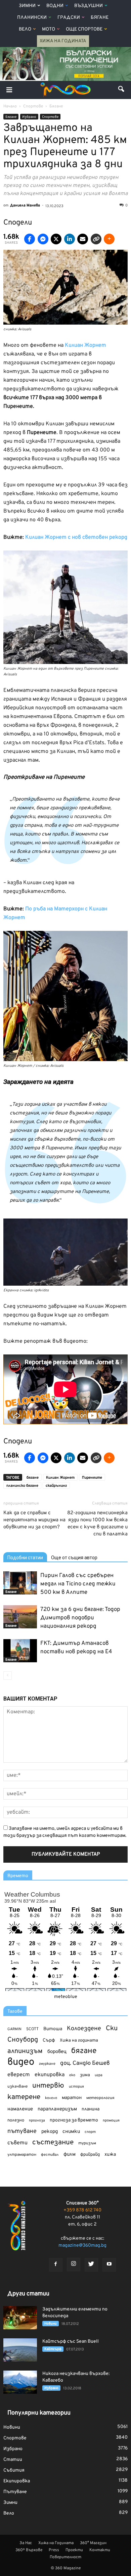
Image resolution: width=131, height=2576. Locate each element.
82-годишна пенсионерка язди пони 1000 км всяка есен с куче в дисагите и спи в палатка (97, 1524)
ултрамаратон (22, 2155)
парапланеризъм (57, 2109)
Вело (25, 29)
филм (70, 2155)
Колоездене (84, 2029)
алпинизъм (25, 2052)
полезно (16, 2120)
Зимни (27, 6)
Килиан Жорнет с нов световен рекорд (76, 537)
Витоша (53, 2029)
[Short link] (96, 239)
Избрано (29, 117)
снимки (71, 2132)
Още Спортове (84, 29)
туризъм (87, 2143)
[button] (122, 90)
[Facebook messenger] (43, 239)
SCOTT (32, 2029)
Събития (14, 2470)
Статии (13, 2460)
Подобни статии (25, 1558)
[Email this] (83, 239)
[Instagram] (74, 2264)
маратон (72, 2098)
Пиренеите (92, 1478)
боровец (57, 2052)
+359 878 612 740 (82, 2210)
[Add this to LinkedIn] (70, 239)
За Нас (26, 2543)
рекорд (50, 2132)
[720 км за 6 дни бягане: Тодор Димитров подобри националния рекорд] (20, 1617)
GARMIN (14, 2029)
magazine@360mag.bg (82, 2246)
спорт (90, 2132)
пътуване (22, 2131)
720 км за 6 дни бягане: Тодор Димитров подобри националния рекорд (80, 1618)
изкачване (17, 2087)
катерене (24, 2097)
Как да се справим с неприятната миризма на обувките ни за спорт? (34, 1520)
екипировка (50, 2075)
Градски (69, 18)
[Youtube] (109, 2265)
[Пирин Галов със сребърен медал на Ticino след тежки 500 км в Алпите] (20, 1583)
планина (91, 2109)
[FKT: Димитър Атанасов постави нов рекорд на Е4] (20, 1651)
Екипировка (17, 2481)
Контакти (100, 2550)
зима (85, 2075)
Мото (49, 29)
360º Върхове (29, 2550)
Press (54, 2550)
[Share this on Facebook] (30, 239)
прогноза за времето (74, 2120)
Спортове (50, 117)
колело (51, 2098)
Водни (55, 6)
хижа (110, 2155)
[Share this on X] (56, 239)
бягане (33, 1478)
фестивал (50, 2155)
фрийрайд (90, 2155)
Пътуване (15, 2492)
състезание (53, 2142)
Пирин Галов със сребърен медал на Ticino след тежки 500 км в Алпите (78, 1584)
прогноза (37, 2120)
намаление (20, 2109)
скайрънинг (56, 1486)
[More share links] (109, 239)
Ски (112, 2029)
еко (72, 2075)
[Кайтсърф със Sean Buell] (20, 2350)
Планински (32, 18)
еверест (19, 2075)
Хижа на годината (79, 2041)
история (76, 2087)
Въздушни (89, 6)
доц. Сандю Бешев (85, 2063)
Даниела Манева (25, 205)
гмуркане (47, 2064)
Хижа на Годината (63, 41)
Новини (51, 2324)
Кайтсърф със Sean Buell (71, 2342)
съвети (17, 2143)
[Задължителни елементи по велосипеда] (20, 2318)
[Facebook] (56, 2265)
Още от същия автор (74, 1558)
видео (21, 2062)
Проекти (74, 2550)
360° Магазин (93, 2543)
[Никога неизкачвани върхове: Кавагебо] (20, 2382)
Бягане (100, 18)
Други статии (28, 2294)
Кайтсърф (53, 2349)
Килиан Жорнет (60, 1478)
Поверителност (65, 2557)
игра (99, 2075)
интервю (48, 2086)
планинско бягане (22, 1486)
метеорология (100, 2098)
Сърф (49, 2040)
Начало (10, 106)
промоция (111, 2120)
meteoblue (66, 1997)
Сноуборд (23, 2040)
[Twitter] (91, 2265)
